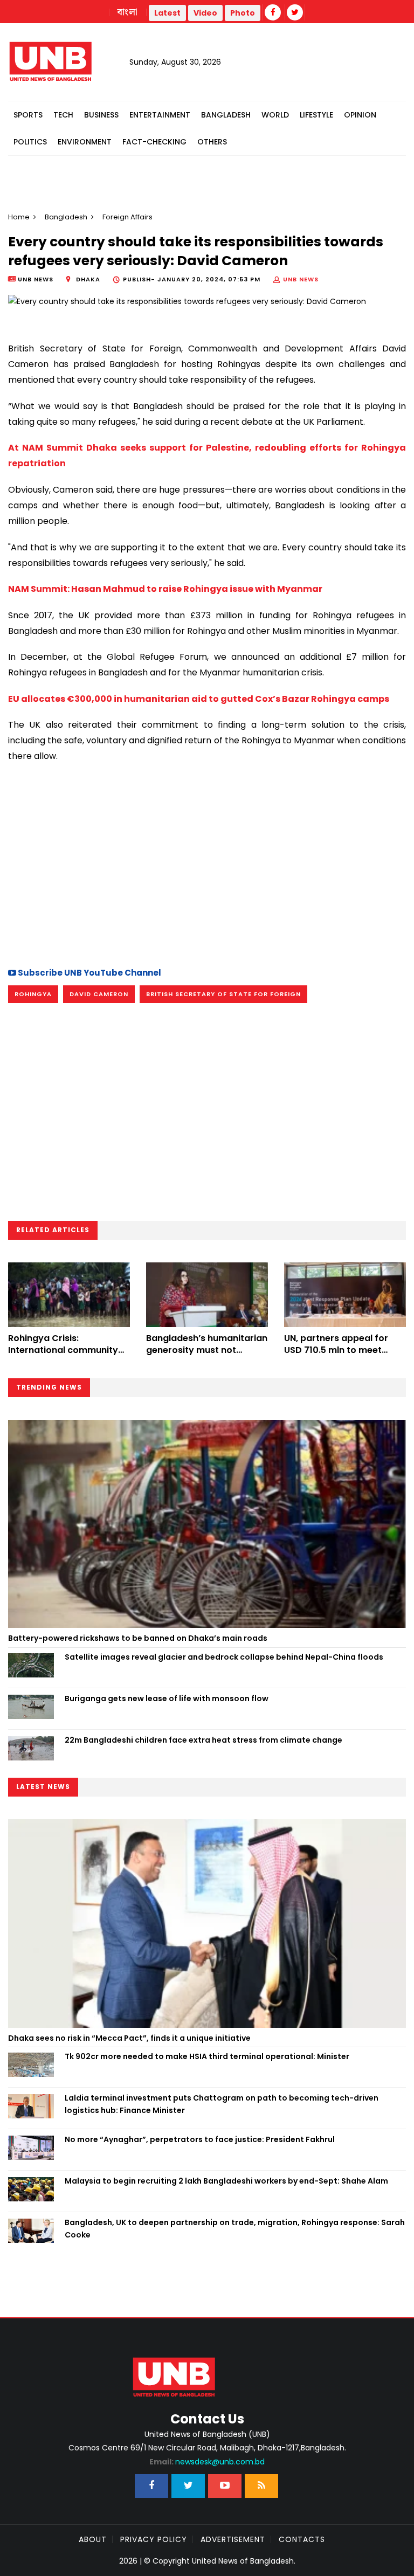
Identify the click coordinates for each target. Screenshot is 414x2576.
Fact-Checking (154, 142)
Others (212, 142)
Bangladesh (226, 115)
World (275, 115)
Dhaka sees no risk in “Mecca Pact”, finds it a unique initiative (129, 2038)
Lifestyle (316, 115)
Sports (28, 115)
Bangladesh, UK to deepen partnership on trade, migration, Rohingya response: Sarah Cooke (235, 2228)
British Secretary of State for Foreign (223, 994)
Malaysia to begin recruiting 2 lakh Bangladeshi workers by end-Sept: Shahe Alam (226, 2181)
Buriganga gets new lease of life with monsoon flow (167, 1698)
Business (101, 115)
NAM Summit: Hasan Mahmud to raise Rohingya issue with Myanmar (165, 589)
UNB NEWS (301, 279)
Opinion (360, 115)
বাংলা (128, 12)
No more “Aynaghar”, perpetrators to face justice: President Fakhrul (200, 2139)
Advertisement (233, 2539)
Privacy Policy (154, 2539)
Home (19, 217)
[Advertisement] (207, 864)
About (93, 2539)
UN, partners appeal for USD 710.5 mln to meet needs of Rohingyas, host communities (340, 1356)
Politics (30, 142)
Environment (85, 142)
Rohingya (33, 994)
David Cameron (99, 994)
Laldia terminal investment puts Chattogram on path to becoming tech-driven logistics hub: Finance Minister (222, 2104)
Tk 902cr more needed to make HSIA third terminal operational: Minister (207, 2056)
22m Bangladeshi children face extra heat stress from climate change (203, 1740)
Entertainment (160, 115)
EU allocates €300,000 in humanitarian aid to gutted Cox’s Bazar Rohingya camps (199, 699)
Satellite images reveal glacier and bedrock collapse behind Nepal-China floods (224, 1657)
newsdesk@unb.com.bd (207, 2462)
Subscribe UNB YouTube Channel (89, 973)
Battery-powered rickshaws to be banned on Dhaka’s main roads (138, 1638)
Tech (63, 115)
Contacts (302, 2539)
